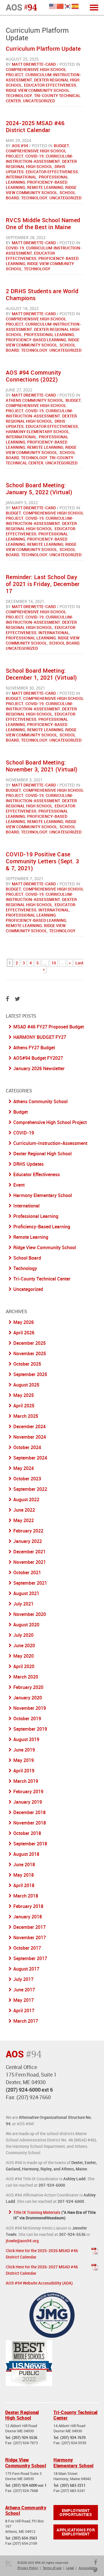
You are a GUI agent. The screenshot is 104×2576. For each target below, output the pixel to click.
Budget (61, 146)
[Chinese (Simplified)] (60, 6)
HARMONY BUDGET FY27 (40, 1037)
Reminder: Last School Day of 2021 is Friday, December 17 (43, 584)
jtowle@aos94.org (22, 2241)
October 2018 (27, 1833)
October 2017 (27, 1948)
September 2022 (30, 1489)
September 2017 (30, 1958)
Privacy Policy (28, 2568)
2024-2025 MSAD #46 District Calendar (35, 126)
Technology (19, 95)
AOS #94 (20, 146)
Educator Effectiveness (50, 85)
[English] (53, 6)
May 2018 (24, 1875)
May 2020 (24, 1656)
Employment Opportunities (76, 2512)
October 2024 (27, 1447)
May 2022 (24, 1520)
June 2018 (24, 1865)
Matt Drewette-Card (34, 64)
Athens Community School (35, 400)
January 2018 (28, 1917)
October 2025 (27, 1364)
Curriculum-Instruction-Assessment (40, 159)
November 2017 (30, 1938)
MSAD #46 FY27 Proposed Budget (49, 1027)
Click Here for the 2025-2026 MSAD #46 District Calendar (42, 2254)
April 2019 (24, 1771)
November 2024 (30, 1437)
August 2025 (26, 1385)
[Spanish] (75, 6)
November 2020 (30, 1614)
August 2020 (26, 1625)
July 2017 (23, 1979)
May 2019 (24, 1760)
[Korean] (68, 6)
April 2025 (24, 1406)
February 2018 (28, 1906)
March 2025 (26, 1416)
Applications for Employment (76, 2532)
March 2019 (26, 1781)
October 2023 (27, 1479)
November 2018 (30, 1823)
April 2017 (24, 2011)
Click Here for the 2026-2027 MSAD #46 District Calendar (42, 2270)
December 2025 (29, 1343)
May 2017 (24, 2000)
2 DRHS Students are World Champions (42, 294)
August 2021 (26, 1593)
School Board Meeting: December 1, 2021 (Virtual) (41, 674)
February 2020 (28, 1687)
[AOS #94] (21, 7)
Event (19, 1185)
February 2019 (28, 1791)
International (21, 177)
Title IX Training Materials (37, 2212)
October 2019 (27, 1718)
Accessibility (88, 2568)
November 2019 (30, 1708)
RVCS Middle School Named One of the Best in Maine (43, 224)
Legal (70, 2568)
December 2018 (29, 1812)
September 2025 (30, 1374)
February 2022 (28, 1531)
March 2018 (26, 1896)
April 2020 (24, 1666)
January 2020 (28, 1698)
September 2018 (30, 1844)
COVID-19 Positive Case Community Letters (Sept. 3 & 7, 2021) (42, 861)
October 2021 (27, 1572)
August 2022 (26, 1499)
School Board (64, 643)
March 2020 (26, 1677)
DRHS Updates (28, 1164)
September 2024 (30, 1458)
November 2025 (30, 1353)
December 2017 (29, 1927)
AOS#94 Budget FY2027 (38, 1058)
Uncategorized (39, 101)
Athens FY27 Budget (34, 1048)
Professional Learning (49, 334)
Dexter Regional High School (41, 164)
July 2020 (23, 1635)
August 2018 (26, 1854)
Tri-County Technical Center (40, 460)
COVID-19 (35, 156)
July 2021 (23, 1604)
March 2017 (26, 2021)
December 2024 (29, 1426)
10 (54, 963)
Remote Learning (45, 187)
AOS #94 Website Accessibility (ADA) (39, 2283)
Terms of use (52, 2568)
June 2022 (24, 1510)
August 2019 (26, 1739)
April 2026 (24, 1333)
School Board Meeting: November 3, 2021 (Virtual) (42, 766)
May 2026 (24, 1322)
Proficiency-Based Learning (36, 340)
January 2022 (28, 1541)
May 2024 (24, 1468)
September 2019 (30, 1729)
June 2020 (24, 1645)
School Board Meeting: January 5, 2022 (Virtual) (39, 489)
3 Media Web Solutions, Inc (9, 2564)
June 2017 (24, 1990)
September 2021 (30, 1583)
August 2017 (26, 1969)
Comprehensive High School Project (45, 516)
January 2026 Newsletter (39, 1068)
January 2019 (28, 1802)
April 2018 (24, 1885)
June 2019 (24, 1750)
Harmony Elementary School (38, 432)
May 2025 (24, 1395)
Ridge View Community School (38, 90)
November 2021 (30, 1562)
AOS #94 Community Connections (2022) (34, 376)
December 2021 (29, 1552)
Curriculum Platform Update (43, 49)
